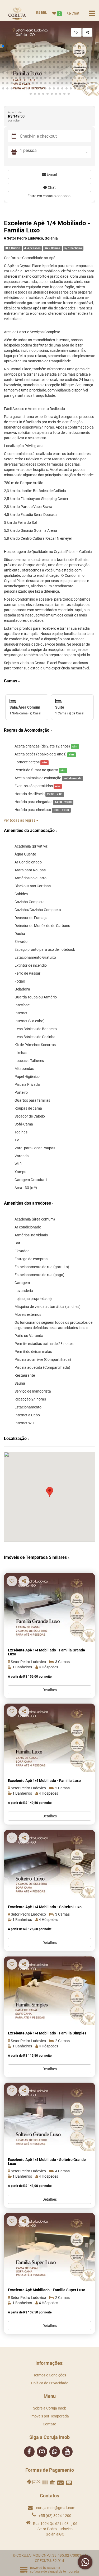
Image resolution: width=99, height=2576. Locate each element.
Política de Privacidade (50, 2383)
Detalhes (50, 1690)
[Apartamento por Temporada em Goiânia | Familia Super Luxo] (49, 2247)
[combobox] (55, 152)
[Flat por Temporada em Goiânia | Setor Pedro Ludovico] (49, 1864)
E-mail (51, 174)
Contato (49, 2424)
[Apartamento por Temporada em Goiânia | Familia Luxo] (49, 1738)
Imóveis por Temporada (50, 2416)
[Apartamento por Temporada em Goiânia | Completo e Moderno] (49, 2117)
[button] (3, 46)
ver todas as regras (20, 820)
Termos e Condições (50, 2375)
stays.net (54, 2568)
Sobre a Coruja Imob (50, 2408)
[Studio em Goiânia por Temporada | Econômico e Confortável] (49, 1607)
